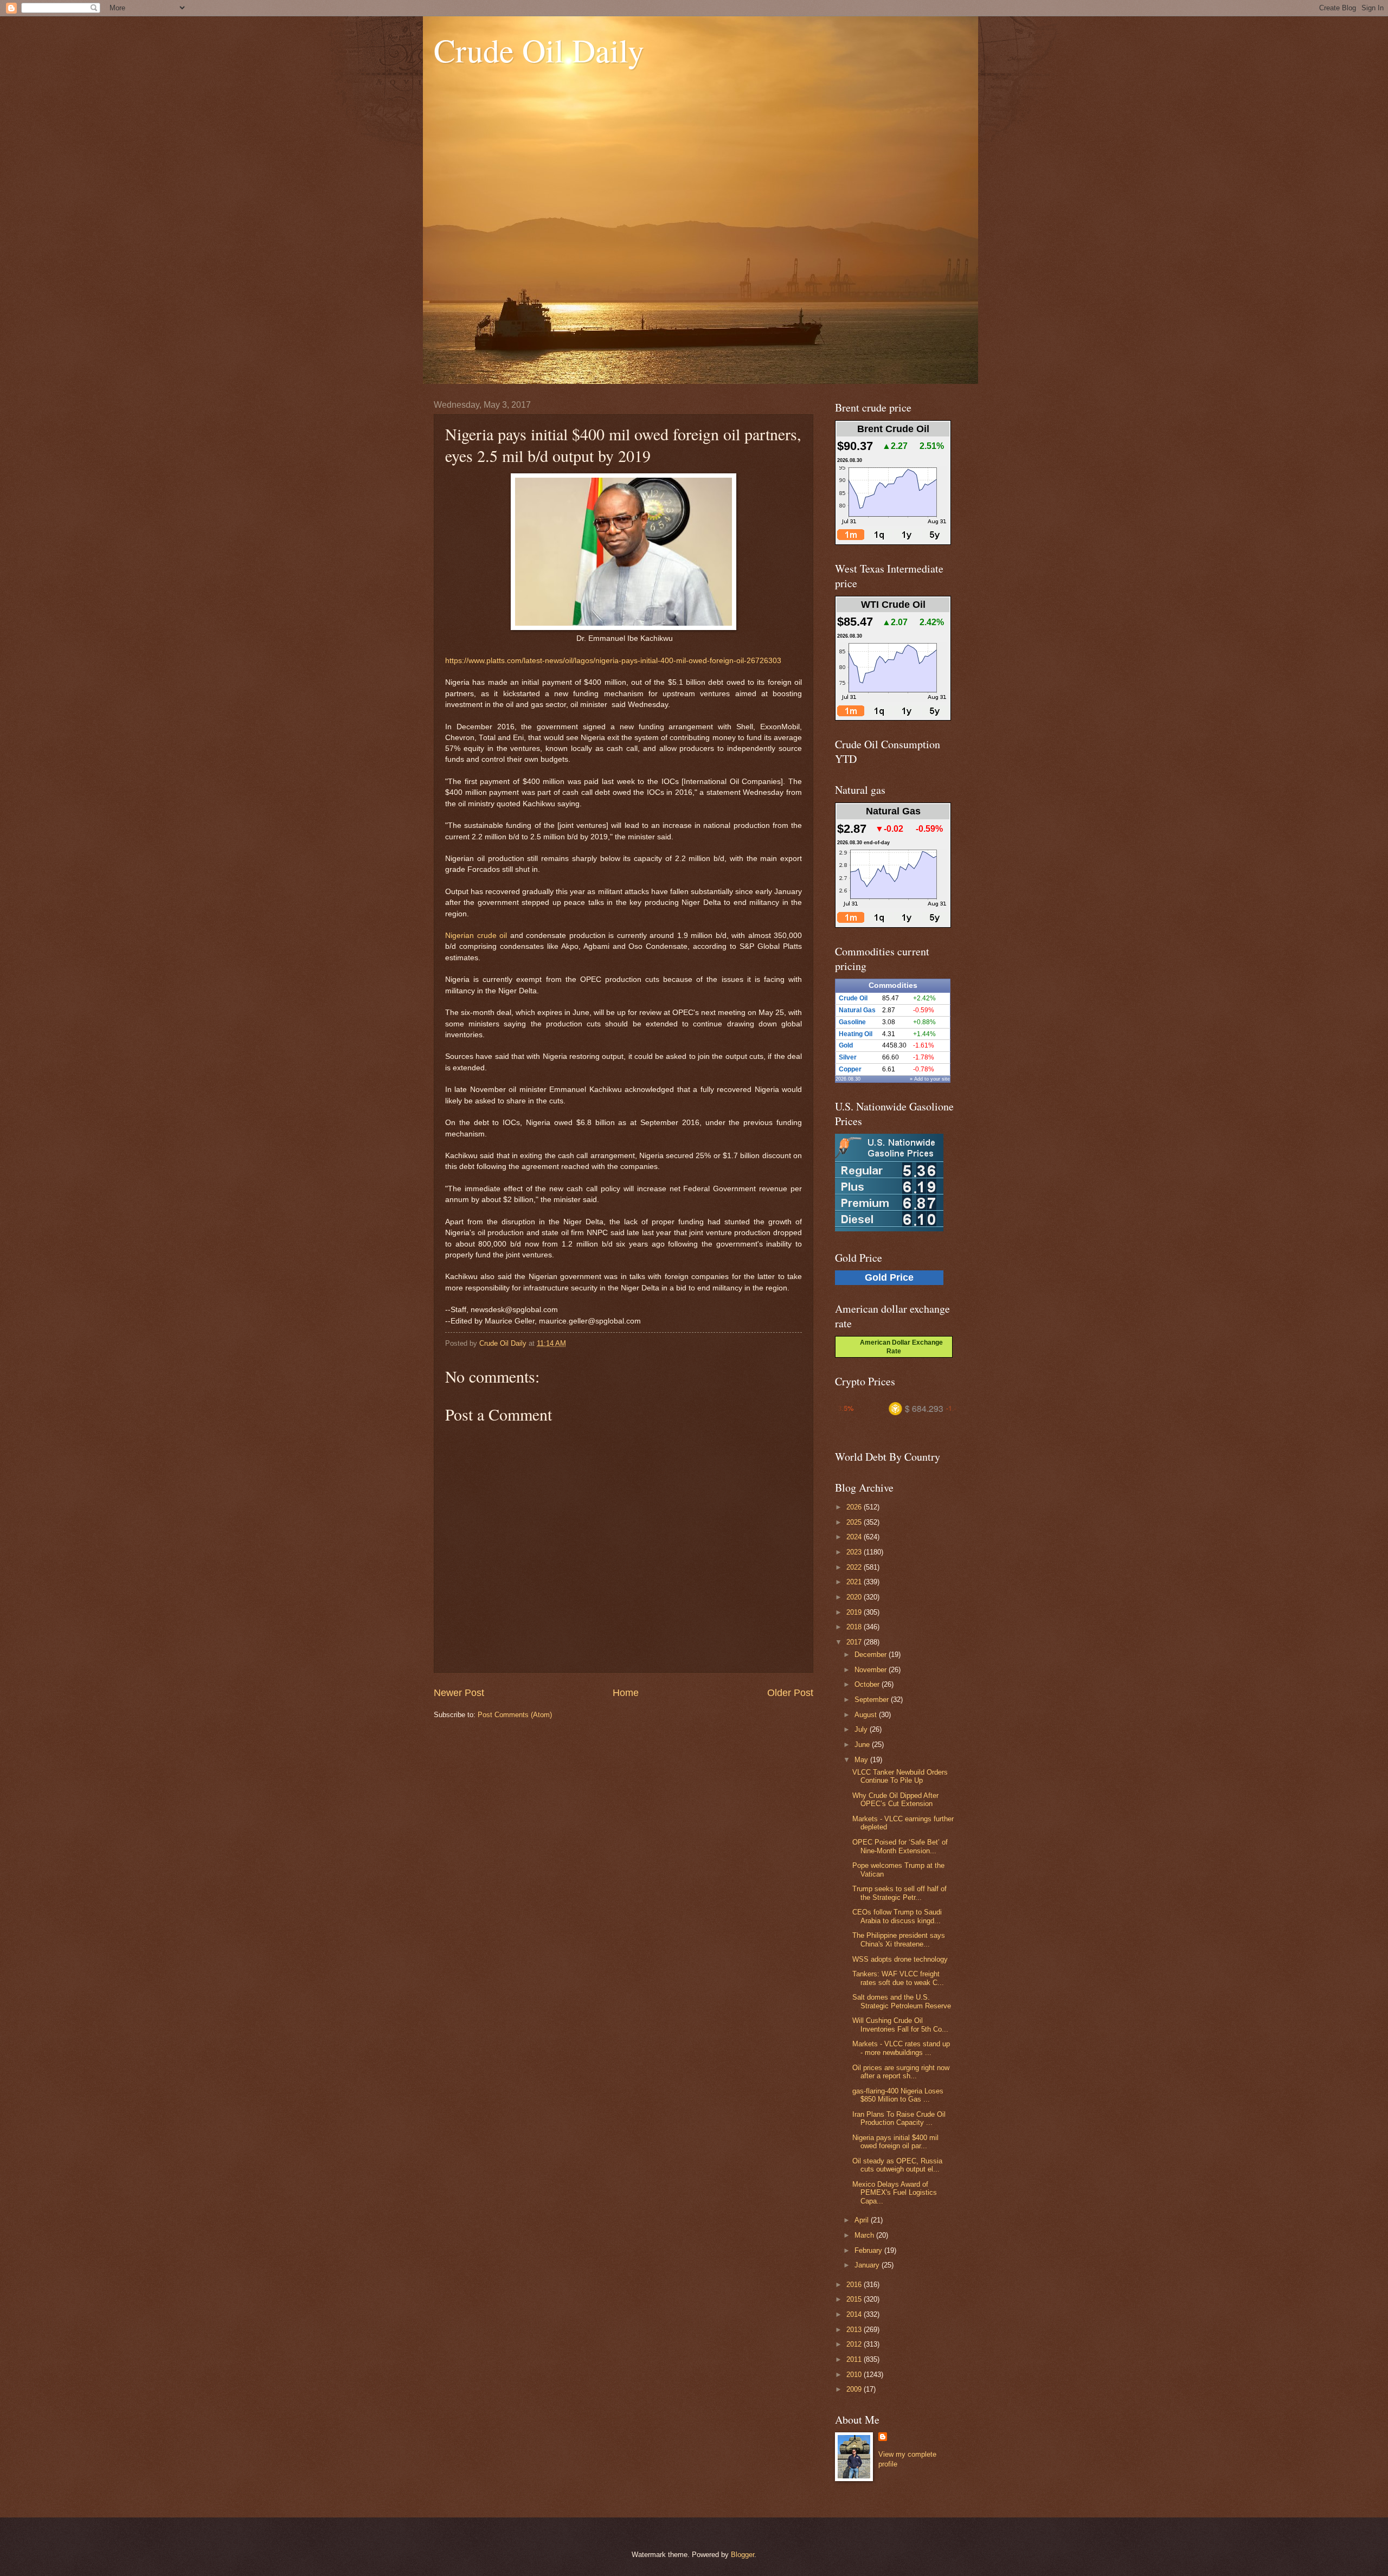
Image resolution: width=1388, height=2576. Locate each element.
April (863, 2220)
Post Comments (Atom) (515, 1715)
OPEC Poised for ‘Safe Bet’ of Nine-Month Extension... (900, 1846)
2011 (855, 2359)
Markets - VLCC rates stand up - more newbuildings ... (901, 2048)
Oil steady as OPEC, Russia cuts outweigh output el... (897, 2165)
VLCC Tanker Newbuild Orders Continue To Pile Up (900, 1776)
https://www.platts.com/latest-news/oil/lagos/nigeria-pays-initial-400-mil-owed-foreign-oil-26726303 (613, 661)
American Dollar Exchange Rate (898, 1347)
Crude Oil (853, 998)
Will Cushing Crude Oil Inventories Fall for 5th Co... (900, 2025)
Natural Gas (857, 1010)
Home (626, 1693)
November (872, 1670)
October (868, 1684)
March (865, 2235)
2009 (855, 2389)
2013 (855, 2330)
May (862, 1760)
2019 (855, 1612)
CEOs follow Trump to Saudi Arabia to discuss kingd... (897, 1916)
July (862, 1729)
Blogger (743, 2555)
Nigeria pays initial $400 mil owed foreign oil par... (895, 2142)
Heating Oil (856, 1034)
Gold (846, 1045)
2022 (855, 1567)
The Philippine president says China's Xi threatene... (899, 1939)
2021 (855, 1582)
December (872, 1655)
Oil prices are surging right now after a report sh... (901, 2072)
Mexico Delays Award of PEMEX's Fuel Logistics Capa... (895, 2193)
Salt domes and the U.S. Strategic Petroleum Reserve (902, 2001)
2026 (855, 1507)
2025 (855, 1522)
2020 (855, 1597)
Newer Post (459, 1693)
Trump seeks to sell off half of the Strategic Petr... (899, 1893)
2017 (855, 1642)
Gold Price (889, 1277)
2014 (855, 2314)
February (869, 2250)
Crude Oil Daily (539, 50)
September (873, 1700)
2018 (855, 1627)
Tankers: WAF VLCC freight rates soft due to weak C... (898, 1978)
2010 (855, 2375)
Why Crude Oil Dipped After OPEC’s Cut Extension (895, 1800)
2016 (855, 2285)
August (867, 1715)
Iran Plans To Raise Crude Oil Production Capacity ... (899, 2118)
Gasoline (852, 1022)
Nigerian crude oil (476, 936)
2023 (855, 1552)
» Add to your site (930, 1079)
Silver (848, 1057)
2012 (855, 2344)
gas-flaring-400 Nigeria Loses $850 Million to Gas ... (898, 2095)
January (868, 2265)
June (863, 1745)
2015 (855, 2299)
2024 (855, 1537)
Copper (850, 1069)
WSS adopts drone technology (900, 1959)
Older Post (790, 1693)
